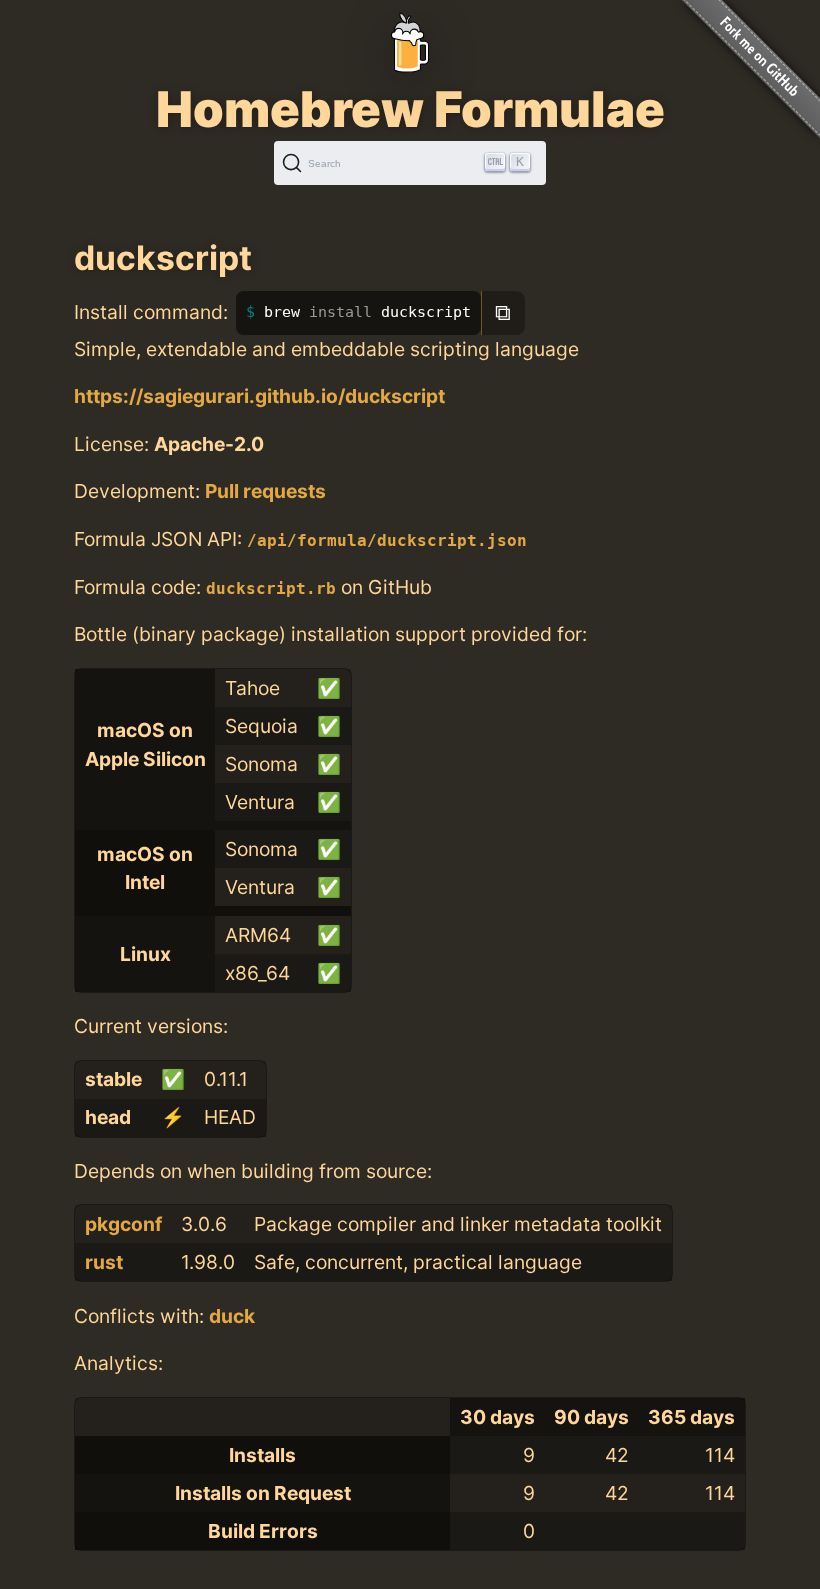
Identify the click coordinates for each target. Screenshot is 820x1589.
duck (232, 1316)
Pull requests (265, 491)
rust (104, 1262)
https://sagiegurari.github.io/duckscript (259, 396)
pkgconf (123, 1224)
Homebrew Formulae (410, 109)
